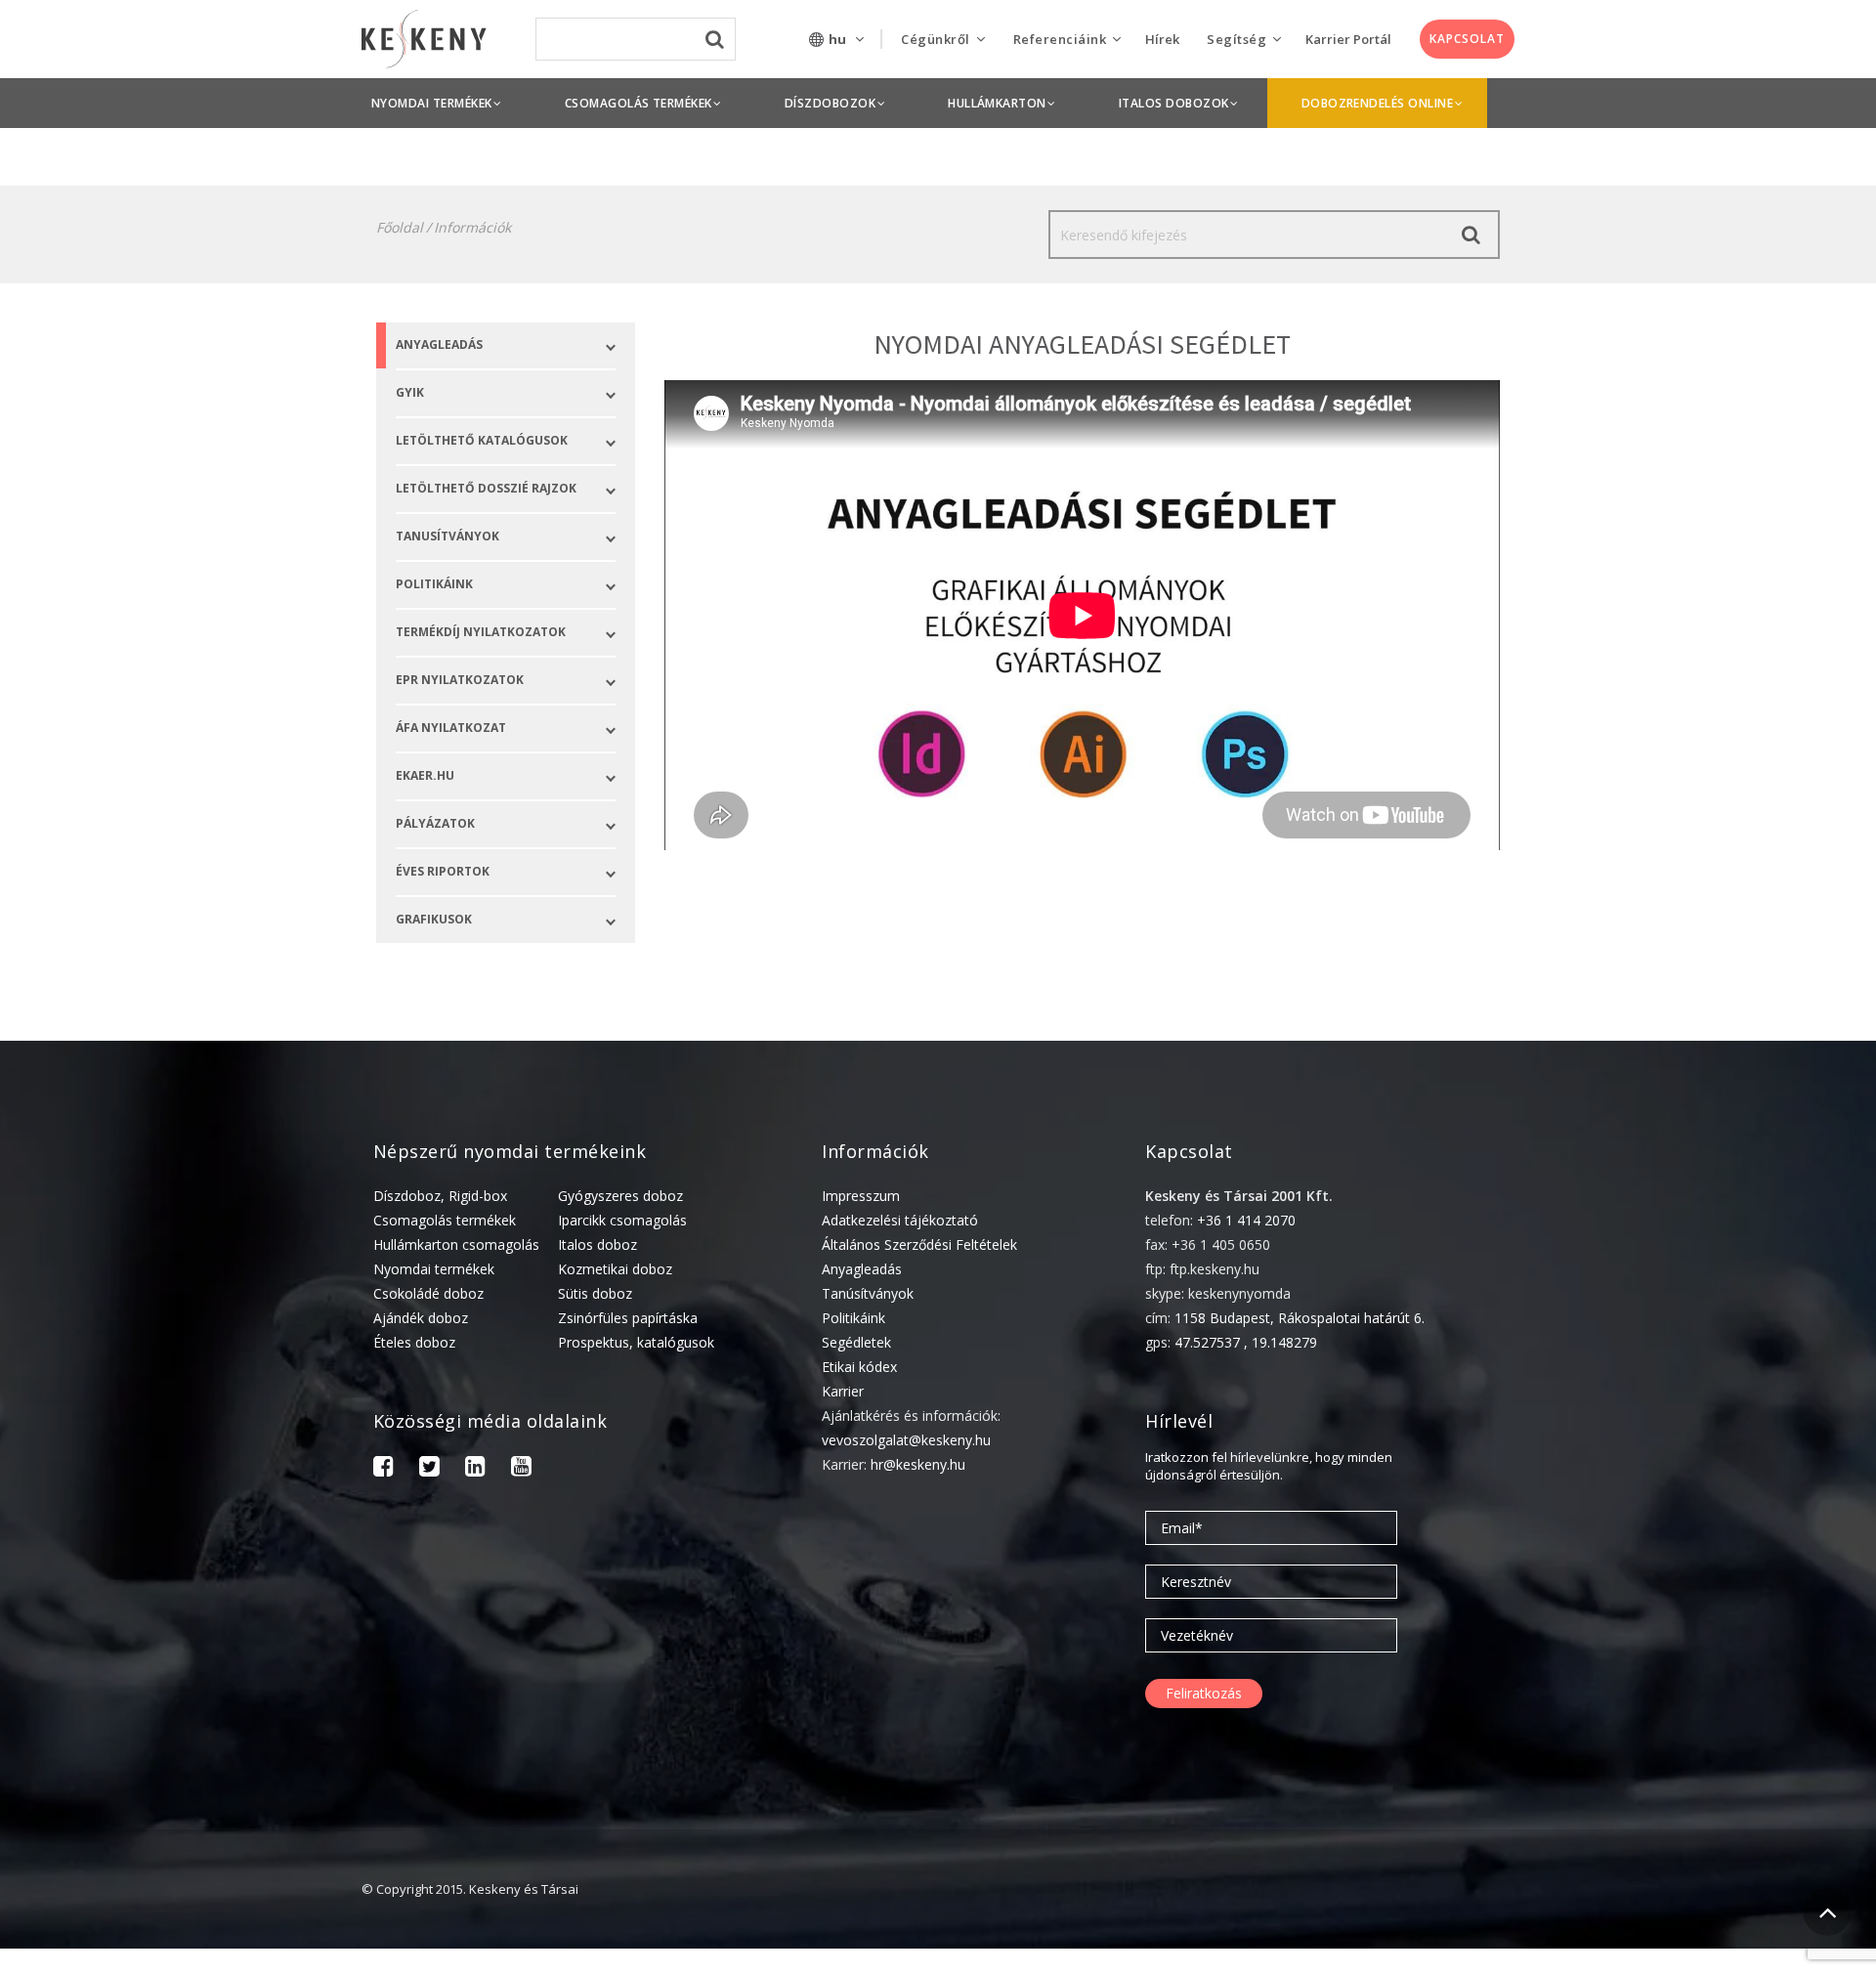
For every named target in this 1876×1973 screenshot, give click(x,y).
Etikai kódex (859, 1367)
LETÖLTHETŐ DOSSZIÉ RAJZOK (486, 488)
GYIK (410, 392)
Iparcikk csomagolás (622, 1220)
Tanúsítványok (868, 1293)
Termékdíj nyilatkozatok (481, 632)
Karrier (843, 1391)
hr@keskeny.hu (918, 1464)
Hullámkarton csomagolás (456, 1244)
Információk (472, 227)
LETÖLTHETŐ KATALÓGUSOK (482, 440)
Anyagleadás (439, 344)
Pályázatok (435, 823)
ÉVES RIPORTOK (443, 871)
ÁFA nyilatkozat (451, 728)
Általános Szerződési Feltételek (919, 1244)
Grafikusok (434, 919)
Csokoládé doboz (428, 1293)
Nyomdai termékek (434, 1269)
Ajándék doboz (421, 1318)
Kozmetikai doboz (615, 1269)
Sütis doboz (595, 1293)
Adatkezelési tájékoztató (900, 1220)
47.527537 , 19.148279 (1246, 1342)
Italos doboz (597, 1244)
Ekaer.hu (425, 775)
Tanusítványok (448, 536)
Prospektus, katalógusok (636, 1342)
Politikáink (853, 1318)
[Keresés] (1471, 235)
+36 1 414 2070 (1246, 1220)
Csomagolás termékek (445, 1220)
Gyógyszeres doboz (620, 1196)
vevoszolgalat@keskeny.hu (906, 1440)
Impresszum (861, 1196)
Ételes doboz (414, 1342)
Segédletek (856, 1342)
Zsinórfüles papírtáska (628, 1318)
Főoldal (400, 227)
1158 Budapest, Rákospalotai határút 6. (1300, 1318)
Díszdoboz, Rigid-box (440, 1196)
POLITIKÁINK (434, 584)
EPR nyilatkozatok (460, 680)
